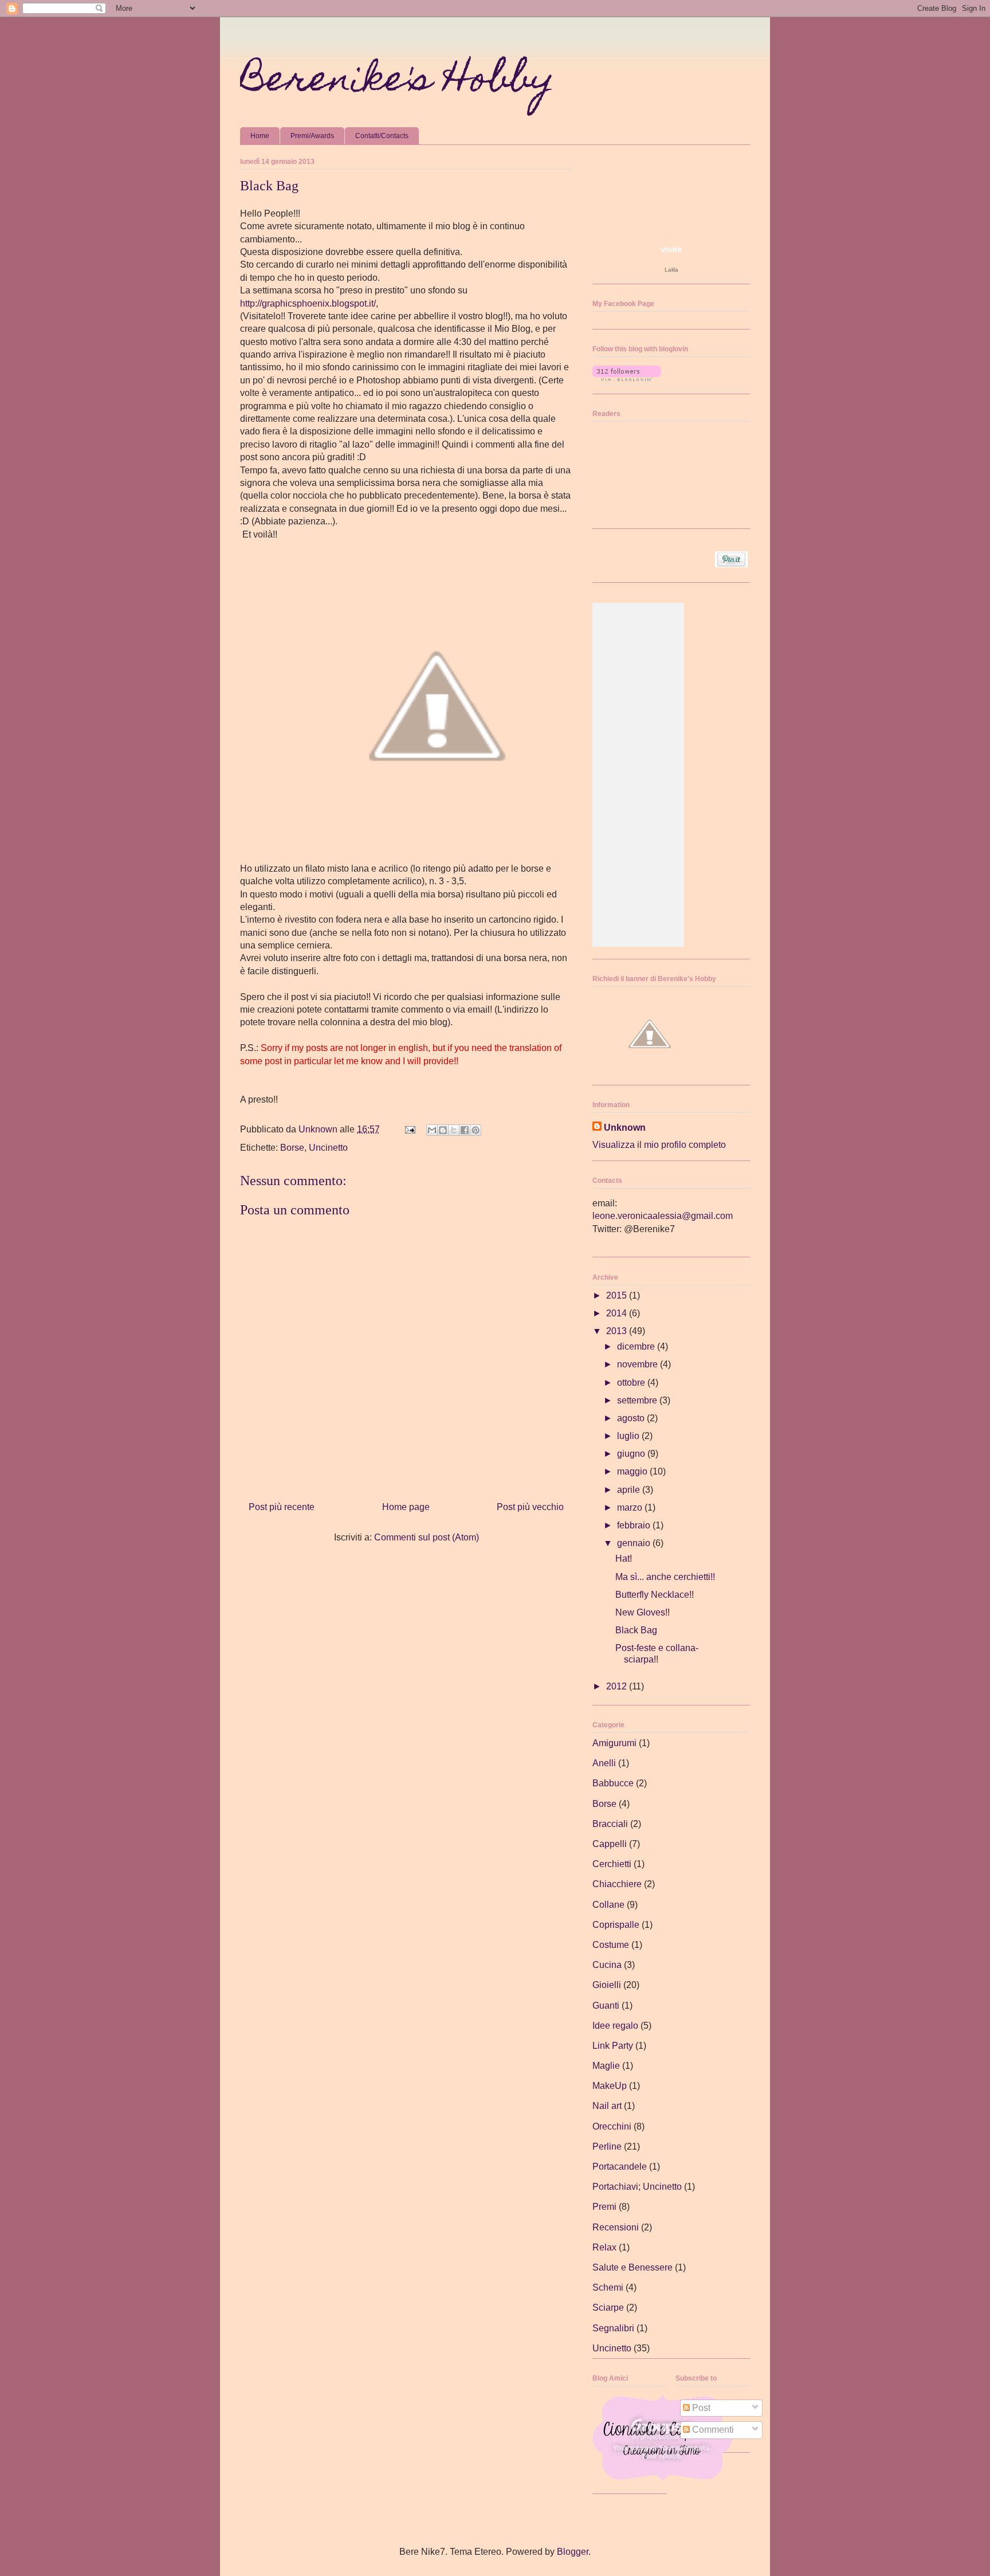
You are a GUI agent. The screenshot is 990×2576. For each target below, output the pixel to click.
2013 (618, 1331)
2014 (618, 1313)
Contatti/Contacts (382, 136)
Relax (604, 2247)
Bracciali (610, 1824)
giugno (632, 1454)
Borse (292, 1148)
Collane (608, 1905)
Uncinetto (328, 1148)
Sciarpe (608, 2308)
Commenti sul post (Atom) (427, 1537)
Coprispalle (616, 1925)
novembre (639, 1364)
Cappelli (610, 1844)
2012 (618, 1686)
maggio (633, 1471)
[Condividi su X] (454, 1130)
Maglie (606, 2066)
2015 (618, 1295)
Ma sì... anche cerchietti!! (665, 1577)
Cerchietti (612, 1864)
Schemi (608, 2287)
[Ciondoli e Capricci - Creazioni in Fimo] (662, 2478)
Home (260, 136)
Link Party (613, 2046)
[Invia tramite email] (432, 1130)
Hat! (624, 1558)
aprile (630, 1490)
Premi (604, 2207)
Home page (406, 1507)
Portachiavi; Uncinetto (637, 2187)
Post (700, 2408)
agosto (632, 1418)
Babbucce (613, 1783)
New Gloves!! (643, 1612)
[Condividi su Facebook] (465, 1130)
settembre (638, 1400)
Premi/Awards (312, 136)
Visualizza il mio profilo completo (659, 1145)
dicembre (637, 1346)
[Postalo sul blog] (443, 1130)
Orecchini (612, 2126)
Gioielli (607, 1985)
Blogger (573, 2552)
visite (671, 249)
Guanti (606, 2005)
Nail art (607, 2106)
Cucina (607, 1965)
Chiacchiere (617, 1884)
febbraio (635, 1525)
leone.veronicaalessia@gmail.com (663, 1216)
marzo (631, 1507)
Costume (611, 1945)
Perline (607, 2146)
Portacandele (620, 2167)
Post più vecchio (530, 1507)
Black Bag (636, 1630)
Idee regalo (615, 2026)
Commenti (712, 2430)
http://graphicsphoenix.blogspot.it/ (308, 303)
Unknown (625, 1128)
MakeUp (610, 2086)
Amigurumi (614, 1743)
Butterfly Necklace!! (655, 1595)
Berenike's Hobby (397, 82)
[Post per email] (409, 1129)
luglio (629, 1436)
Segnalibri (613, 2328)
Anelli (604, 1763)
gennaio (635, 1543)
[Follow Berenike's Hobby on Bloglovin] (626, 378)
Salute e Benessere (632, 2267)
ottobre (632, 1383)
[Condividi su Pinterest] (476, 1130)
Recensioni (616, 2227)
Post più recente (282, 1507)
